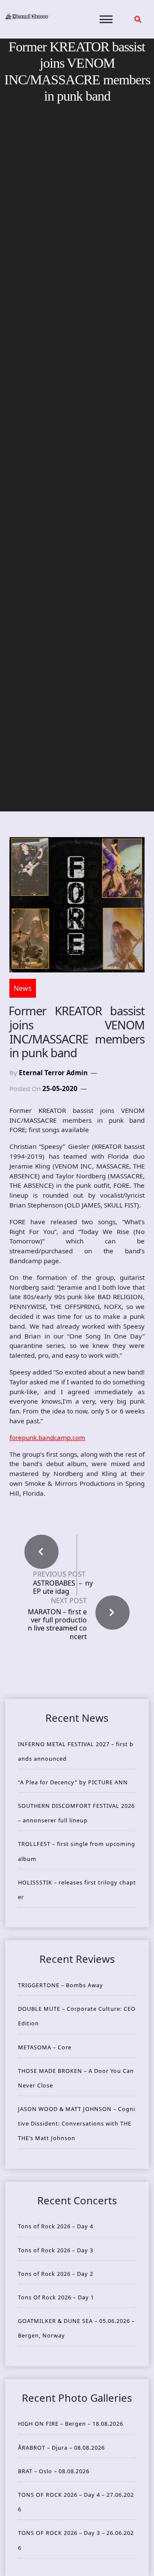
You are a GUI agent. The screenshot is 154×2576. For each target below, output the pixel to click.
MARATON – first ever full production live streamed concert (57, 1624)
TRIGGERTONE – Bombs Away (61, 1985)
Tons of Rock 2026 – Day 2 (56, 2274)
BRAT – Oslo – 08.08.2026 (54, 2471)
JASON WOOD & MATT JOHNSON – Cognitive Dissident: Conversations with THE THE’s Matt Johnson (77, 2123)
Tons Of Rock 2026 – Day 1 (56, 2297)
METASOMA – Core (45, 2047)
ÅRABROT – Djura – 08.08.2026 (61, 2448)
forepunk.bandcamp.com (47, 1437)
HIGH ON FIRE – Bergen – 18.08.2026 (71, 2424)
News (23, 988)
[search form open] (138, 19)
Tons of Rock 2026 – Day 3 (56, 2250)
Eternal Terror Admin (53, 1073)
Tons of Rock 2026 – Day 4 (56, 2226)
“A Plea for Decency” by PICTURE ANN (73, 1782)
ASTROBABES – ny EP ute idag (63, 1587)
